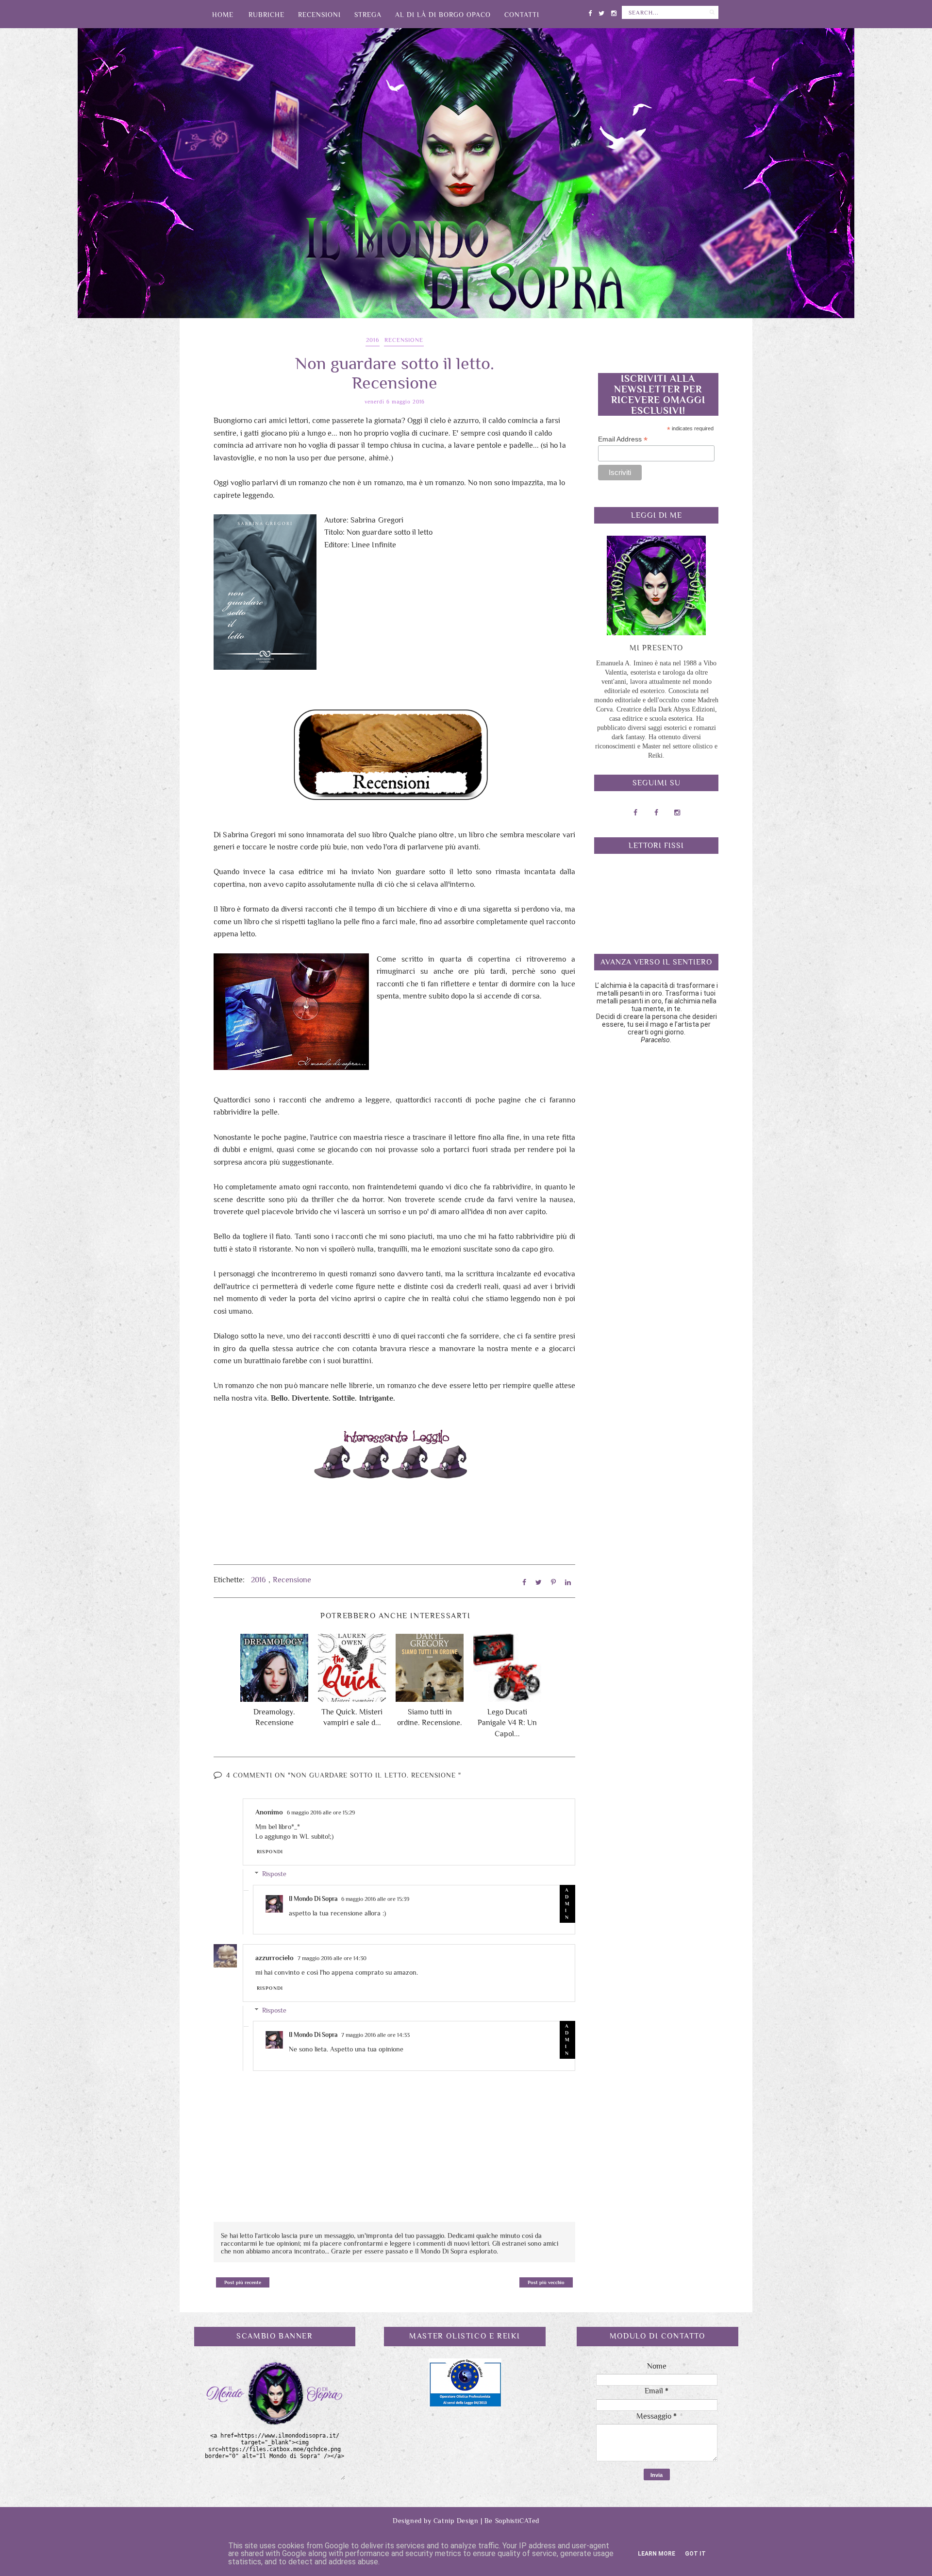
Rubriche (266, 15)
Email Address (623, 439)
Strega (368, 15)
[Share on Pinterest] (553, 1582)
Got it (695, 2554)
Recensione (404, 340)
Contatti (522, 15)
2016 (373, 340)
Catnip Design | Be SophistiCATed (486, 2521)
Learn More (657, 2554)
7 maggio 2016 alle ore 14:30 (332, 1958)
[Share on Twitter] (539, 1582)
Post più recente (243, 2282)
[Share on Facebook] (524, 1582)
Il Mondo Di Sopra (313, 1899)
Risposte (274, 1874)
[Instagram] (614, 11)
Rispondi (270, 1852)
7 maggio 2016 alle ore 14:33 (375, 2035)
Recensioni (319, 15)
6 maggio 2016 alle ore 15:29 (321, 1813)
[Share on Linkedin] (568, 1582)
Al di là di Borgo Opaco (443, 15)
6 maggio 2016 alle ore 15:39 (375, 1899)
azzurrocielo (275, 1958)
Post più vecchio (546, 2282)
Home (223, 15)
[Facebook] (590, 11)
